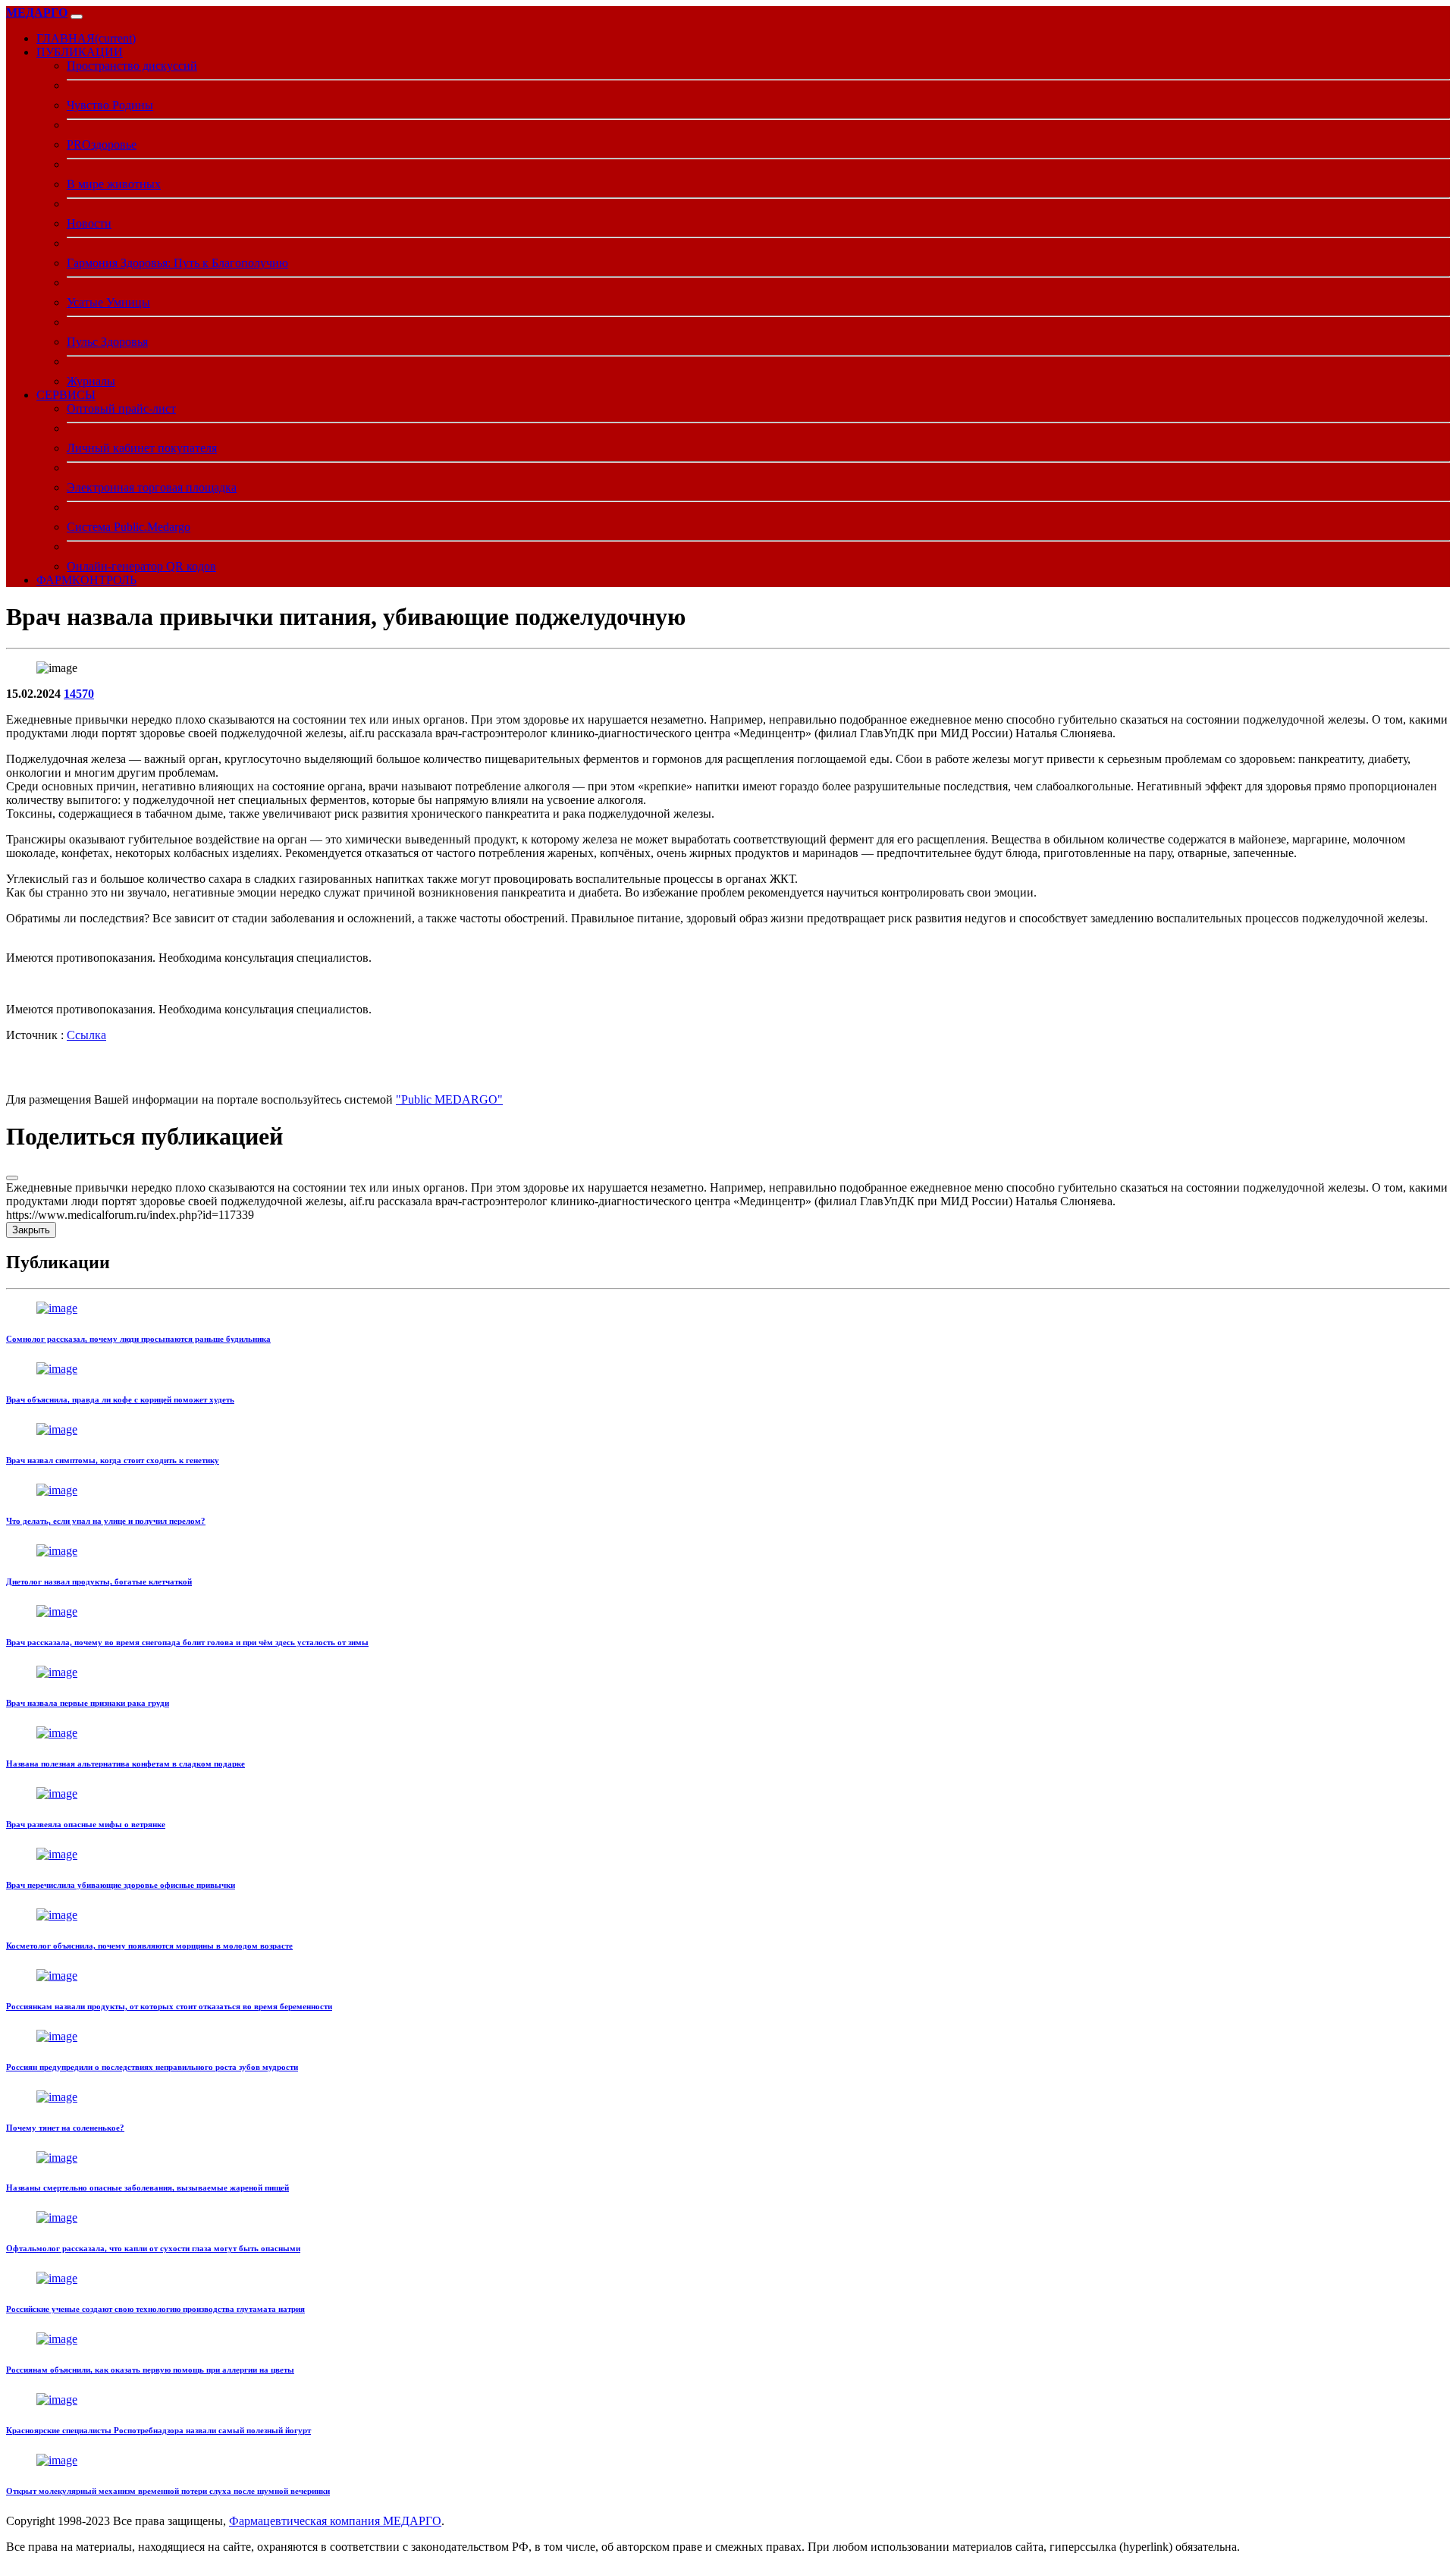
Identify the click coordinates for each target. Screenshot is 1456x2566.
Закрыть (31, 1230)
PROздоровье (102, 144)
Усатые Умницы (108, 302)
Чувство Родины (110, 105)
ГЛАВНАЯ (86, 38)
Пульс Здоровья (107, 342)
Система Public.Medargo (129, 527)
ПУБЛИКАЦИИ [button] (80, 52)
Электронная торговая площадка (152, 487)
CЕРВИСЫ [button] (66, 395)
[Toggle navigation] (77, 17)
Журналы (91, 381)
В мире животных (114, 184)
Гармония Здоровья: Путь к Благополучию (177, 263)
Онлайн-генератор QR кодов (141, 566)
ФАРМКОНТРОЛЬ (86, 580)
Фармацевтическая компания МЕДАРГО (335, 2521)
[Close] (12, 1178)
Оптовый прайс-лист (121, 408)
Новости (89, 223)
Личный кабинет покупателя (142, 448)
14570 (79, 694)
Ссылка (86, 1035)
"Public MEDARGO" (449, 1099)
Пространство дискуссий (132, 66)
